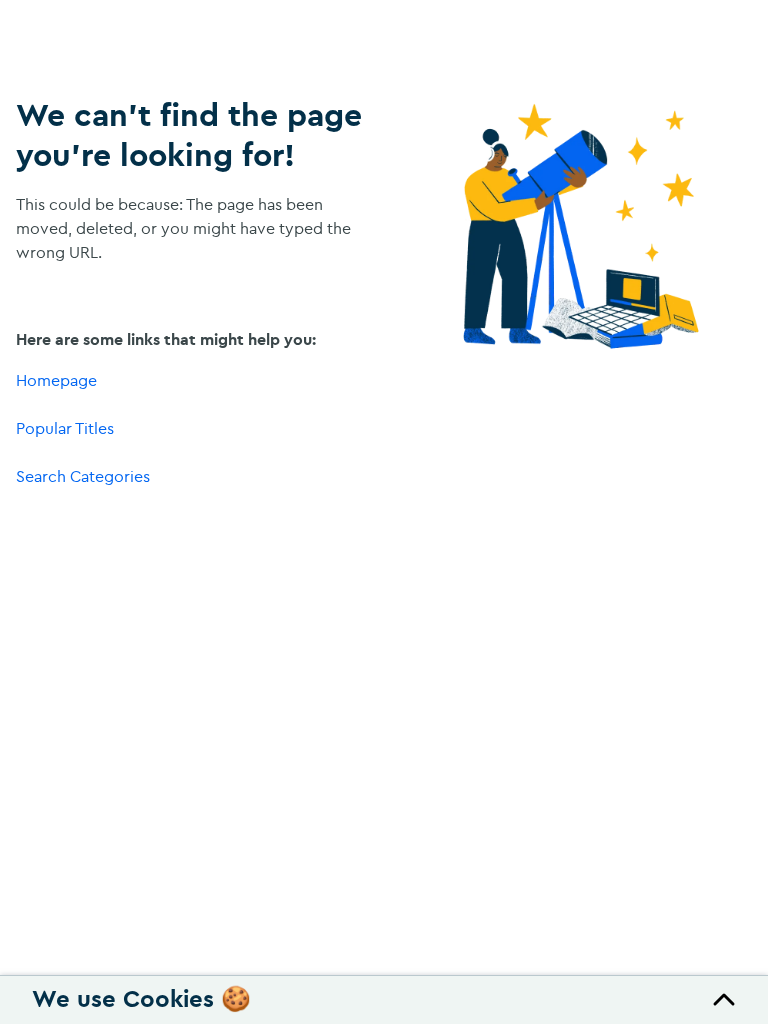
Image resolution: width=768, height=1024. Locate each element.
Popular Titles (65, 428)
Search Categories (83, 476)
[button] (384, 1000)
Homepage (56, 380)
